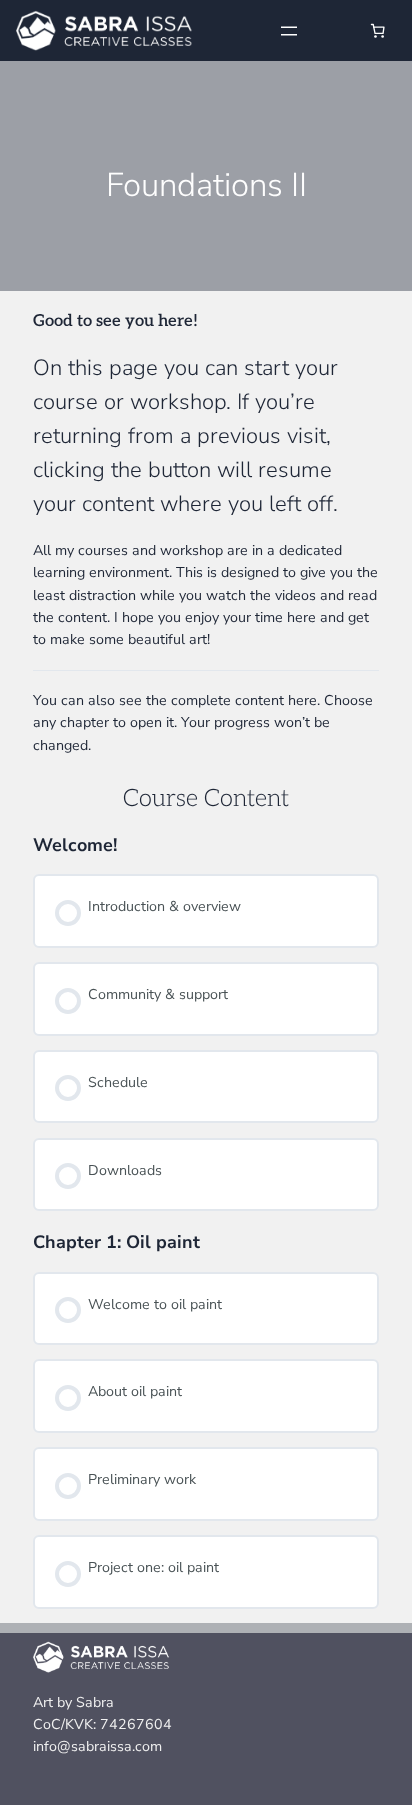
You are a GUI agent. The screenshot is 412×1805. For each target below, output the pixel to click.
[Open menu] (289, 31)
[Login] (334, 30)
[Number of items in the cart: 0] (378, 31)
